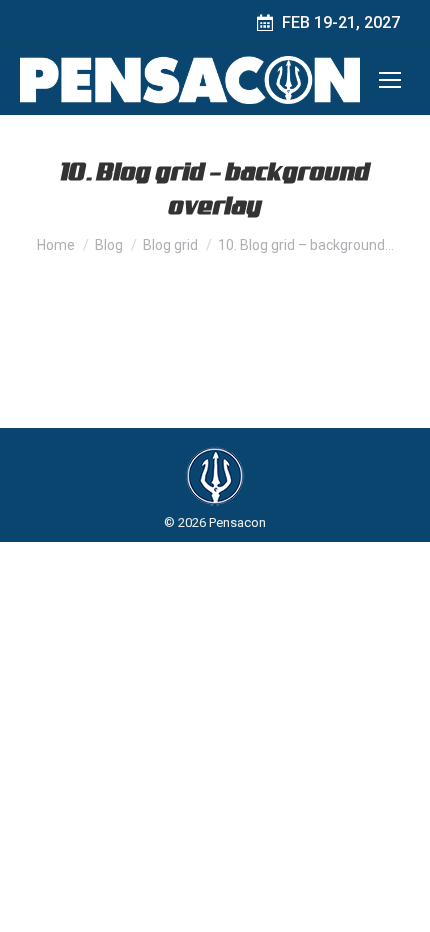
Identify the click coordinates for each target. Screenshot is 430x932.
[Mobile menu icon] (390, 80)
